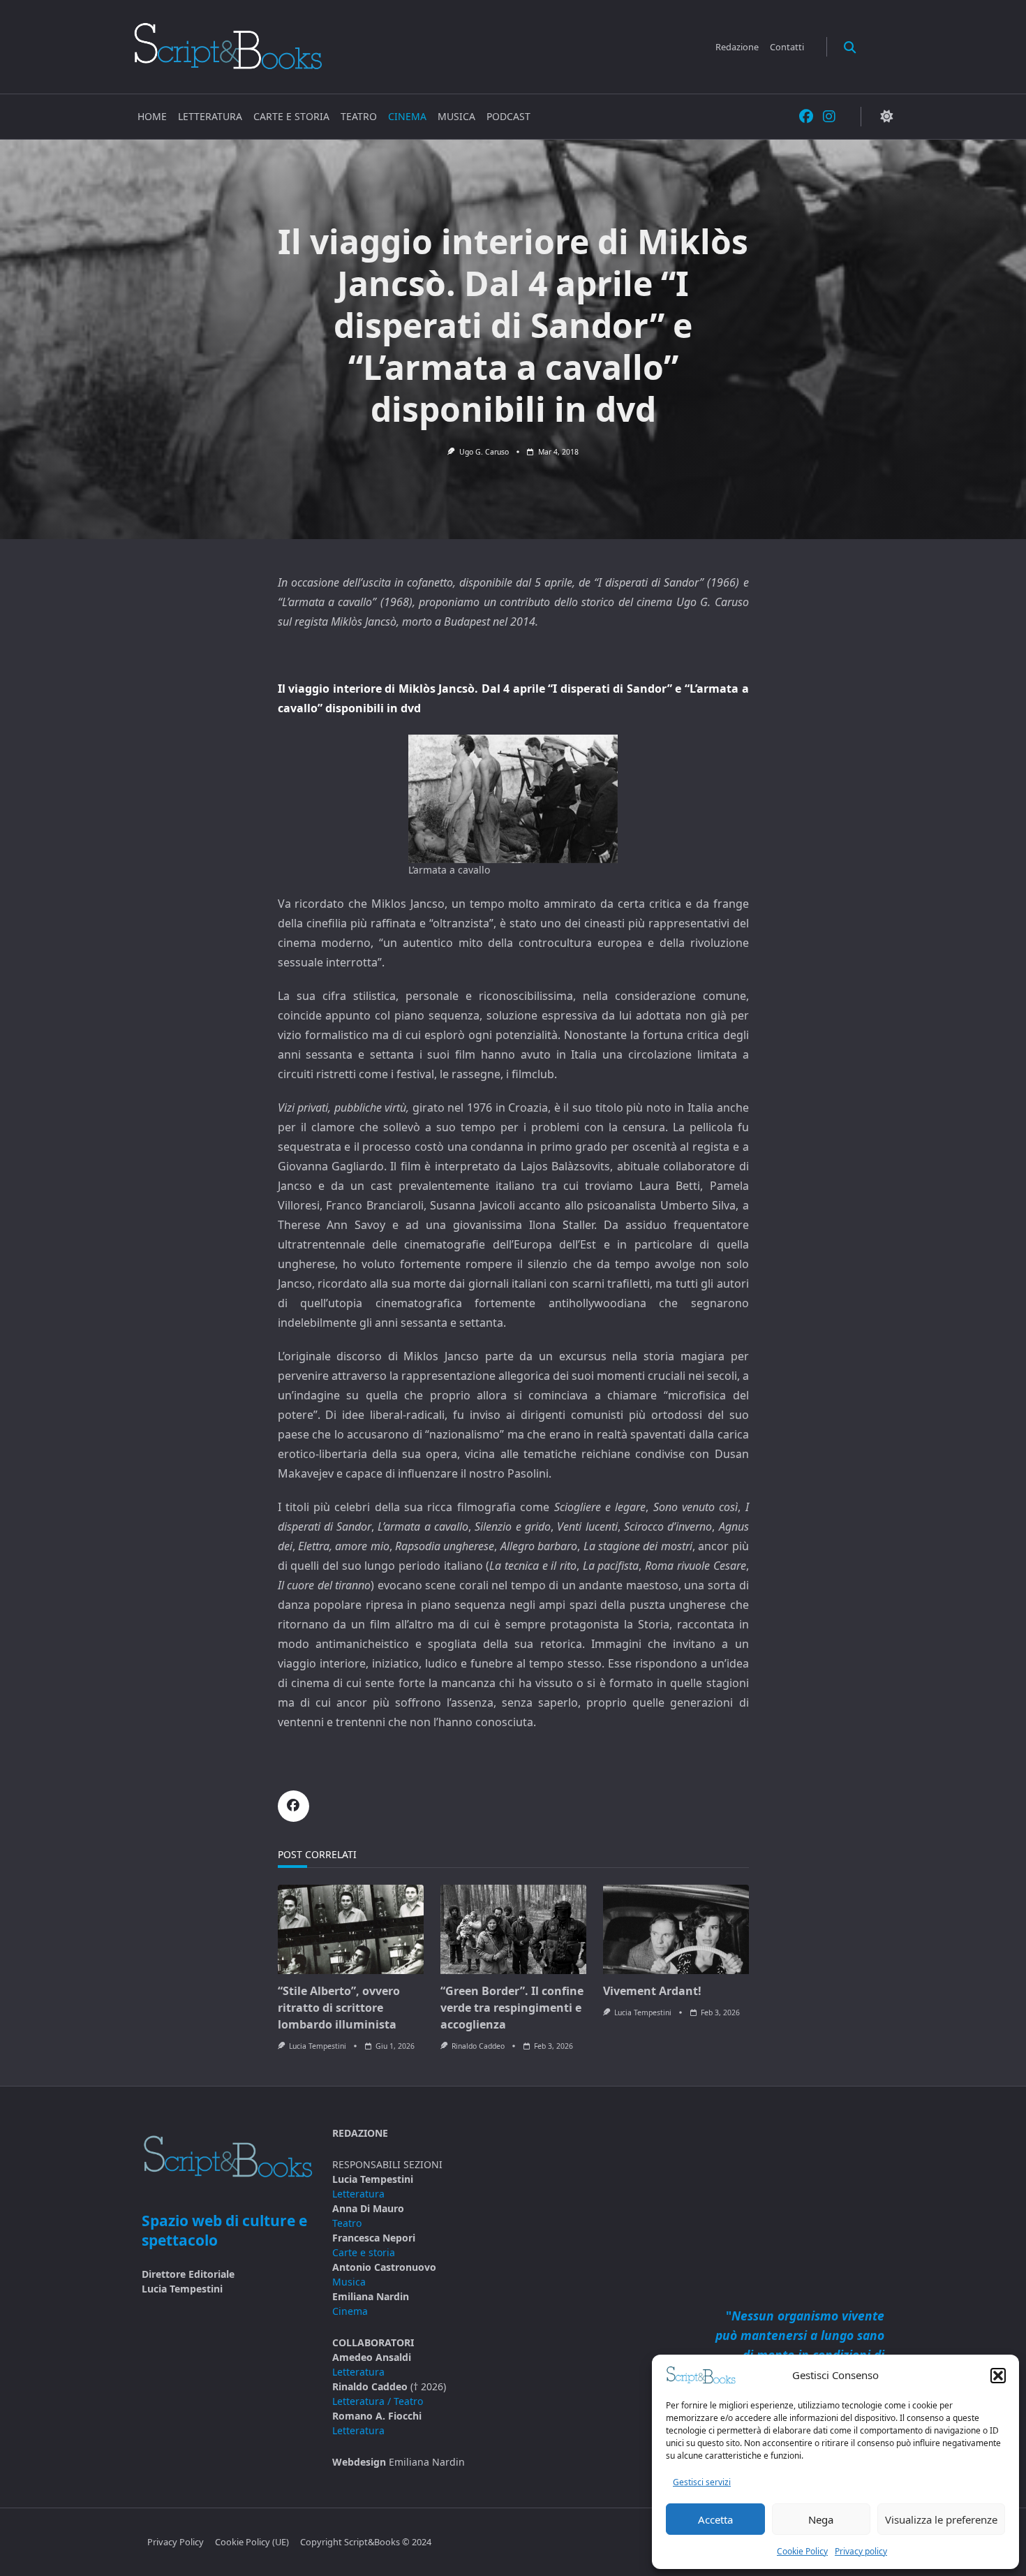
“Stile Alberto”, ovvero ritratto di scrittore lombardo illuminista (339, 2008)
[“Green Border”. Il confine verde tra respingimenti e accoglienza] (513, 1929)
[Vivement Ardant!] (676, 1929)
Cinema (407, 116)
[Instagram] (829, 117)
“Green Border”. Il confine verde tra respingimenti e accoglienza (512, 2008)
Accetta (715, 2519)
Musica (456, 116)
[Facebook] (806, 117)
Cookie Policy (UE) (252, 2542)
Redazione (737, 47)
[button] (998, 2376)
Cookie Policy (802, 2551)
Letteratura (210, 116)
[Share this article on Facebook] (293, 1806)
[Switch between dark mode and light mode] (886, 117)
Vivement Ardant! (652, 1991)
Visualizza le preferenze (941, 2519)
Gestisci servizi (702, 2482)
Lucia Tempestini (318, 2046)
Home (152, 116)
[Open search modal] (850, 46)
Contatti (787, 47)
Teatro (359, 116)
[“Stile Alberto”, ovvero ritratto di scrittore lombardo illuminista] (351, 1929)
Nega (821, 2519)
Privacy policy (861, 2551)
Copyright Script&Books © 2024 (366, 2542)
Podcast (508, 116)
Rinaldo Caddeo (478, 2046)
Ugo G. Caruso (484, 452)
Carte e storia (291, 116)
